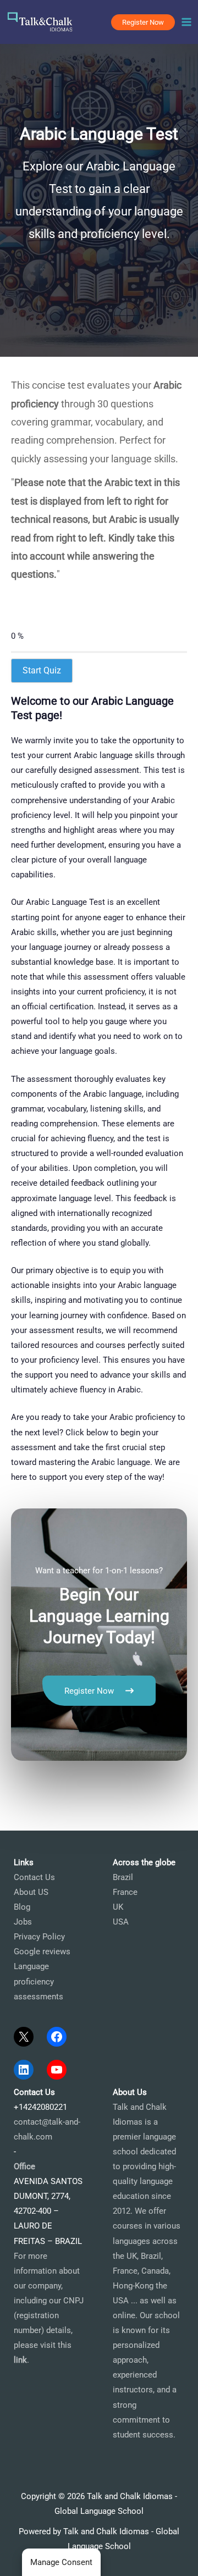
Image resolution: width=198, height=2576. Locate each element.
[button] (143, 22)
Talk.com (69, 1795)
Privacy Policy (39, 1937)
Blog (22, 1907)
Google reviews (42, 1952)
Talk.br (38, 1795)
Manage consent (61, 2562)
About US (31, 1892)
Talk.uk (102, 1795)
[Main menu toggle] (186, 22)
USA (121, 1922)
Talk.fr (12, 1795)
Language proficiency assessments (38, 1981)
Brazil (123, 1877)
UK (118, 1907)
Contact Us (34, 1877)
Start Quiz (42, 670)
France (125, 1892)
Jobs (23, 1922)
